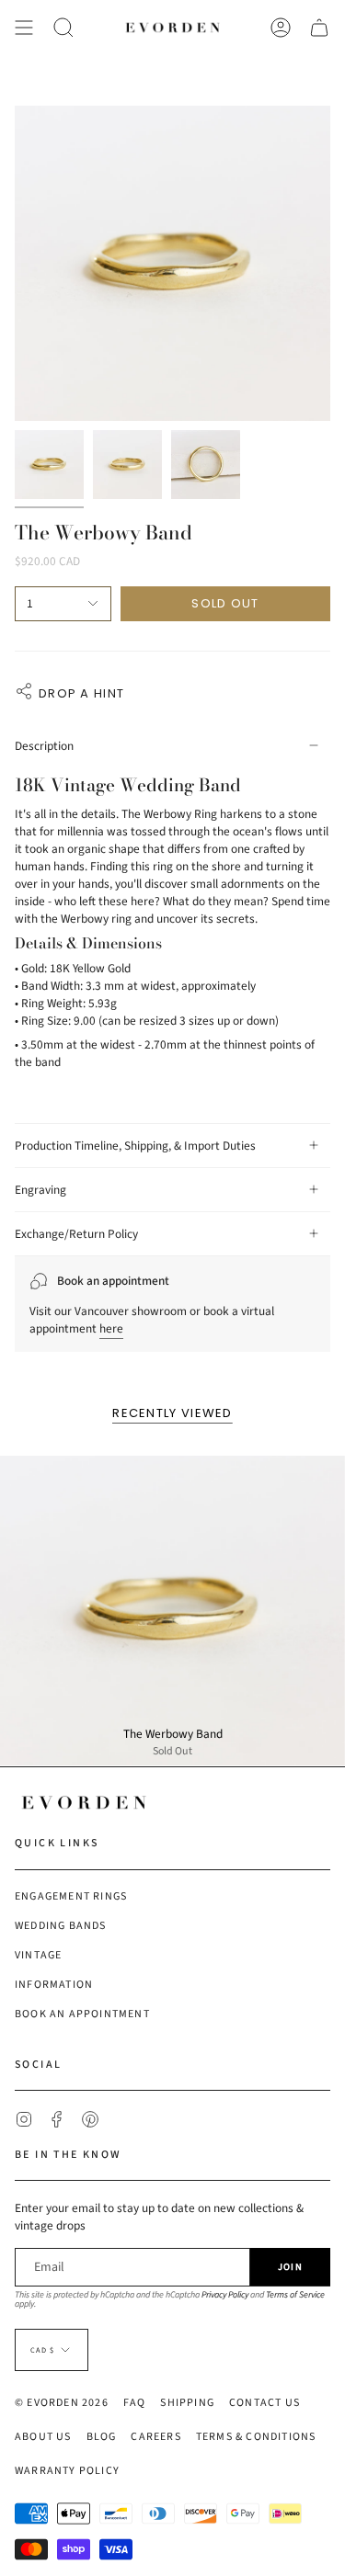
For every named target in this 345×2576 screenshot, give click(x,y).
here (111, 1328)
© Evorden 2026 (62, 2403)
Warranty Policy (67, 2471)
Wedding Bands (61, 1926)
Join (290, 2267)
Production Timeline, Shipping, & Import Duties (135, 1146)
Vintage (38, 1955)
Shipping (187, 2403)
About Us (43, 2437)
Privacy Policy (225, 2295)
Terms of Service (295, 2295)
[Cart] (319, 28)
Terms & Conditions (256, 2437)
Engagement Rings (71, 1896)
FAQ (135, 2403)
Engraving (40, 1190)
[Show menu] (24, 28)
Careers (155, 2437)
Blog (102, 2437)
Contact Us (264, 2403)
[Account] (281, 28)
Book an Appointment (82, 2014)
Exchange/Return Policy (76, 1234)
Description (44, 746)
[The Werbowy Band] (172, 1611)
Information (54, 1985)
